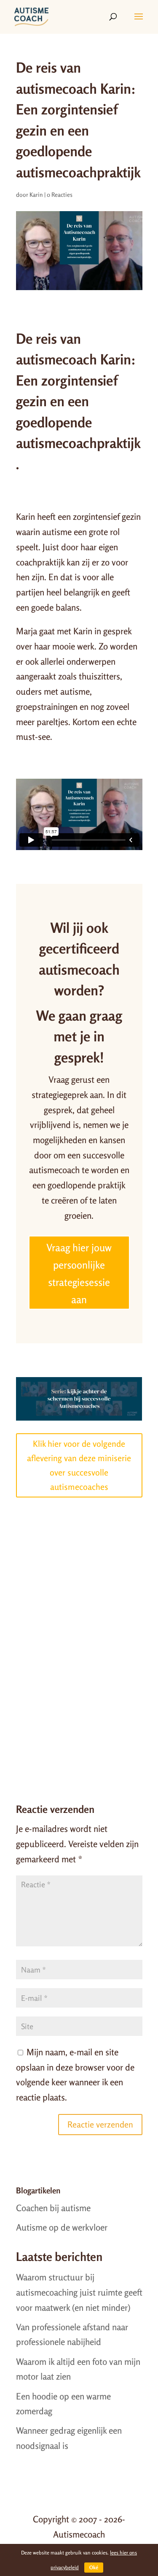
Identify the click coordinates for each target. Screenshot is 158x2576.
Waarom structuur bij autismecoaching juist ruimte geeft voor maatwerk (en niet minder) (79, 2292)
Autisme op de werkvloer (62, 2227)
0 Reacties (60, 194)
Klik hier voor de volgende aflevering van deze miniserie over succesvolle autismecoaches (79, 1465)
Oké (94, 2567)
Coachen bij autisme (53, 2208)
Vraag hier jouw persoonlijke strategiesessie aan (79, 1273)
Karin (36, 194)
